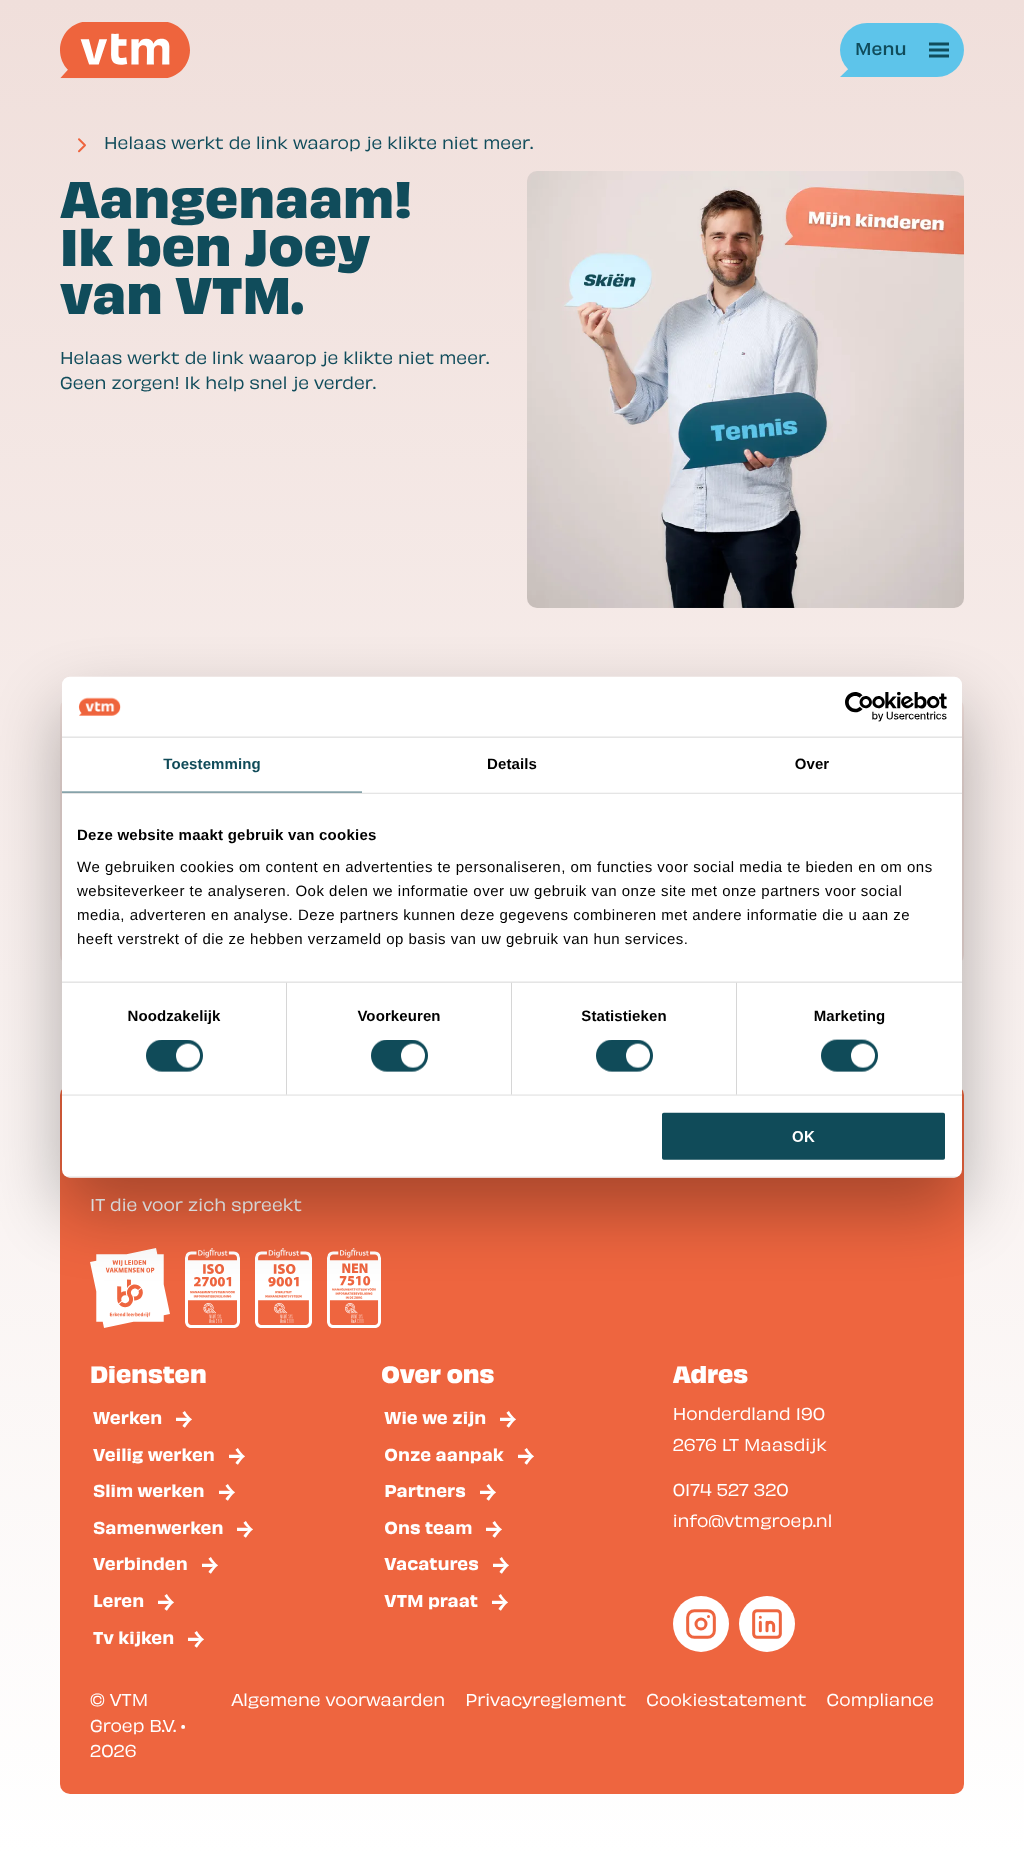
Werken (127, 1416)
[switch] (399, 1056)
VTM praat (431, 1599)
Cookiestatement (726, 1699)
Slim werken (149, 1489)
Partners (425, 1489)
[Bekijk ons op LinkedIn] (767, 1624)
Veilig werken (154, 1453)
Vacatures (431, 1562)
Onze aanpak (444, 1453)
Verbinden (140, 1562)
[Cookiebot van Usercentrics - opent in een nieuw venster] (859, 707)
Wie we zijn (435, 1416)
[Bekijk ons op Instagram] (701, 1624)
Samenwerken (158, 1526)
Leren (118, 1599)
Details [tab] (512, 764)
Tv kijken (133, 1636)
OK (803, 1135)
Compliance (880, 1699)
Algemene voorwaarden (338, 1699)
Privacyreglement (545, 1699)
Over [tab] (812, 764)
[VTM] (125, 50)
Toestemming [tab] (212, 764)
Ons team (428, 1526)
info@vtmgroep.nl (753, 1520)
